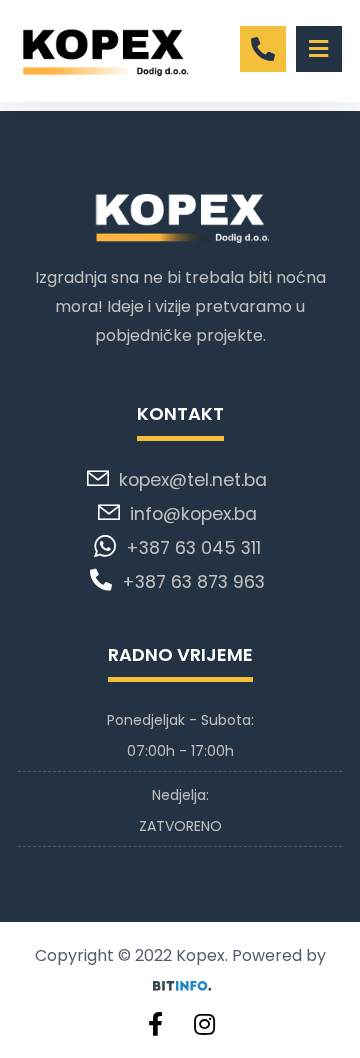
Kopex (200, 955)
